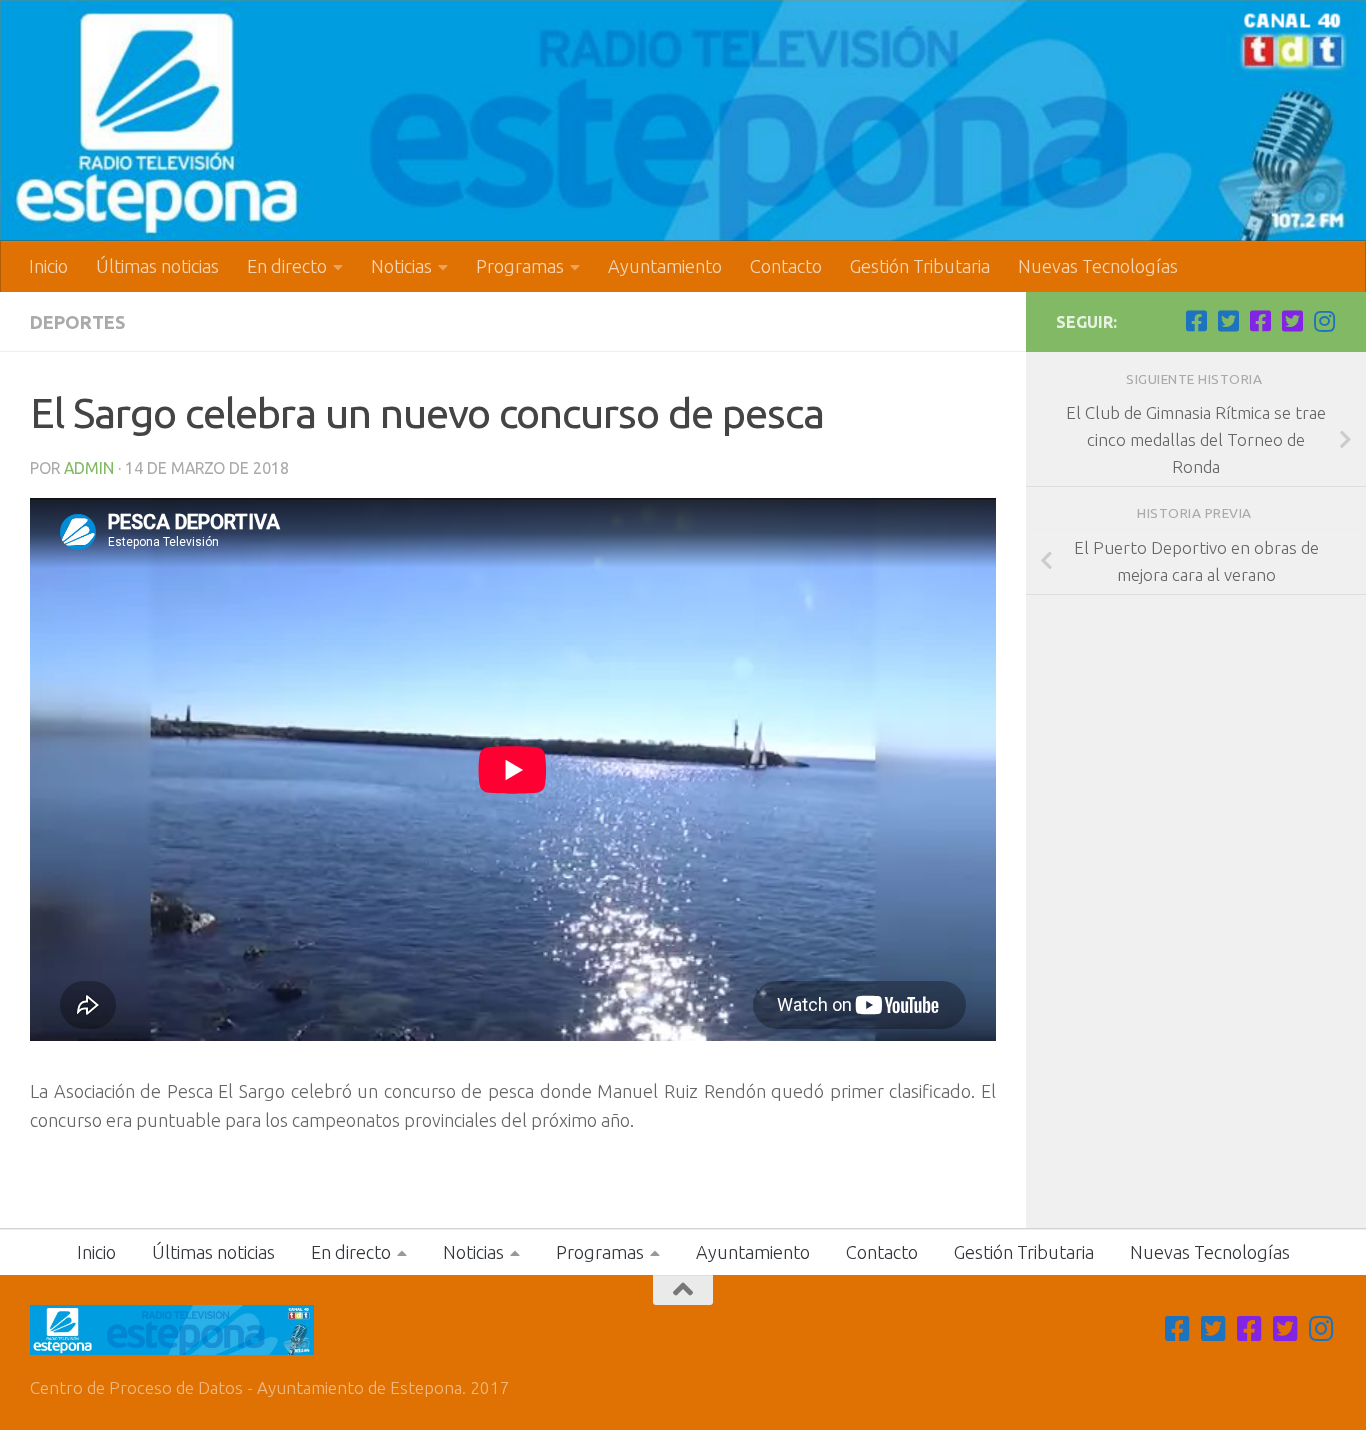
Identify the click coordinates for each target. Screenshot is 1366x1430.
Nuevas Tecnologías (1098, 266)
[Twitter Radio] (1292, 321)
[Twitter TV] (1228, 321)
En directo (287, 266)
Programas (520, 266)
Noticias (401, 266)
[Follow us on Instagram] (1324, 321)
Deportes (77, 322)
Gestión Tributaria (920, 266)
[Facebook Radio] (1260, 321)
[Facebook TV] (1196, 321)
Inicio (48, 266)
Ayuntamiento (665, 266)
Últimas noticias (157, 266)
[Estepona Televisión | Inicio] (683, 120)
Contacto (786, 266)
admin (89, 468)
